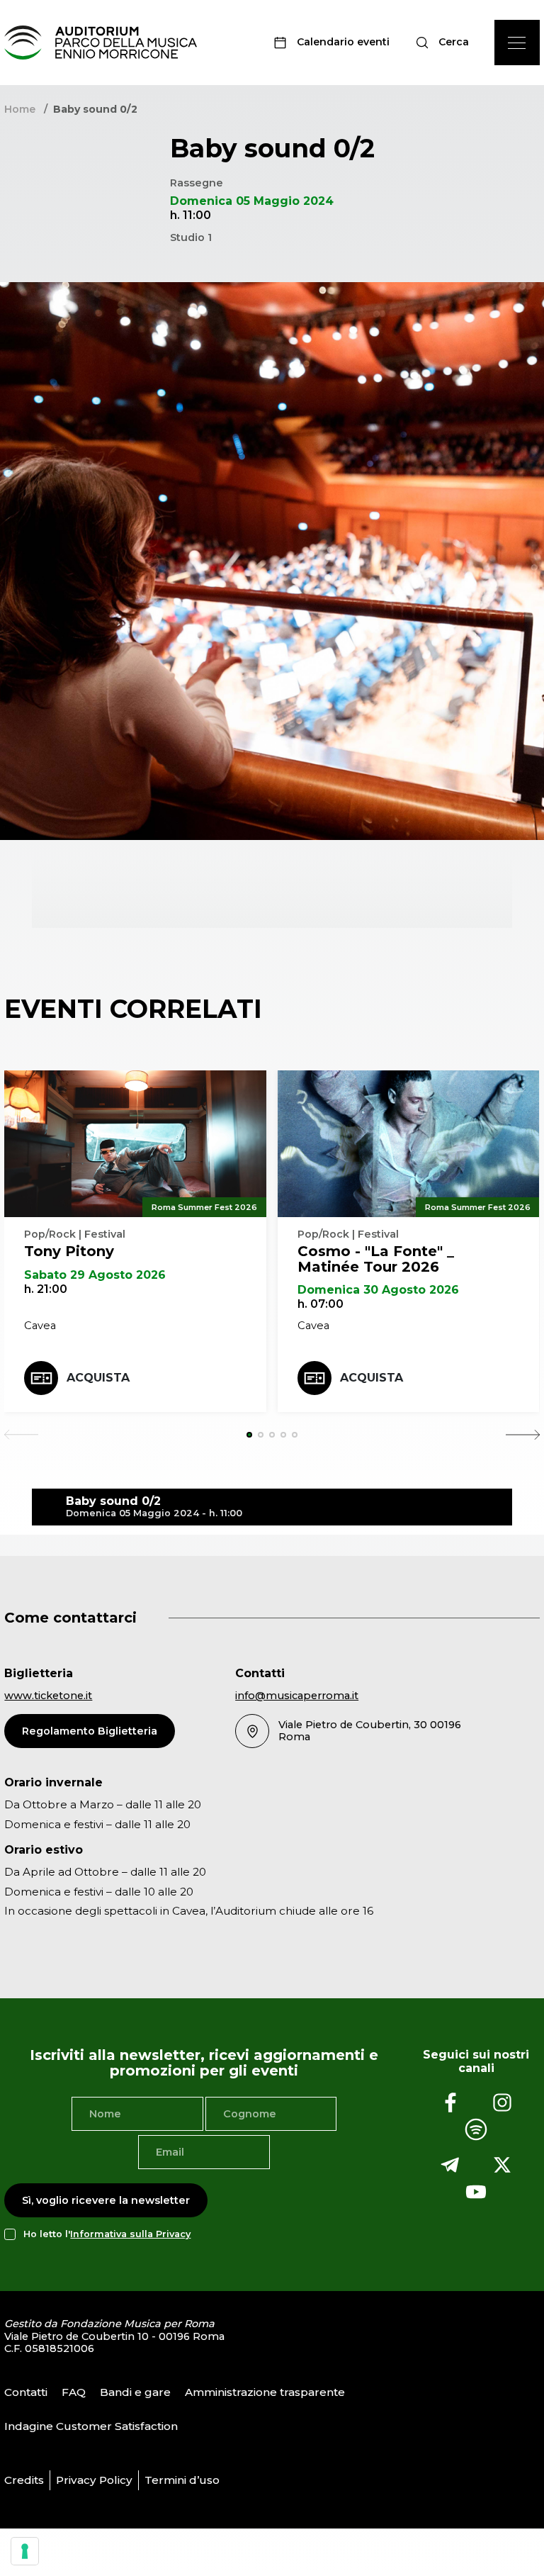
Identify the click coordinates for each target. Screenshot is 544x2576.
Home (20, 109)
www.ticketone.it (48, 1696)
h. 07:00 (321, 1304)
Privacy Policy (94, 2480)
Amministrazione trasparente (265, 2392)
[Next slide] (523, 1435)
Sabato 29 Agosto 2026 (95, 1275)
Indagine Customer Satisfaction (91, 2426)
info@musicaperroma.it (297, 1696)
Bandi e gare (135, 2392)
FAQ (74, 2392)
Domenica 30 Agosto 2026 (378, 1290)
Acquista (98, 1378)
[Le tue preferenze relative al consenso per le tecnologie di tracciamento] (25, 2551)
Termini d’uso (182, 2480)
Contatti (26, 2392)
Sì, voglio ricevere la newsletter (106, 2200)
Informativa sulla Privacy (130, 2234)
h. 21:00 (46, 1289)
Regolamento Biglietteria (90, 1731)
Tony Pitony (69, 1251)
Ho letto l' (107, 2234)
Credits (24, 2480)
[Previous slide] (21, 1435)
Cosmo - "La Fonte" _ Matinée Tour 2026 (376, 1259)
